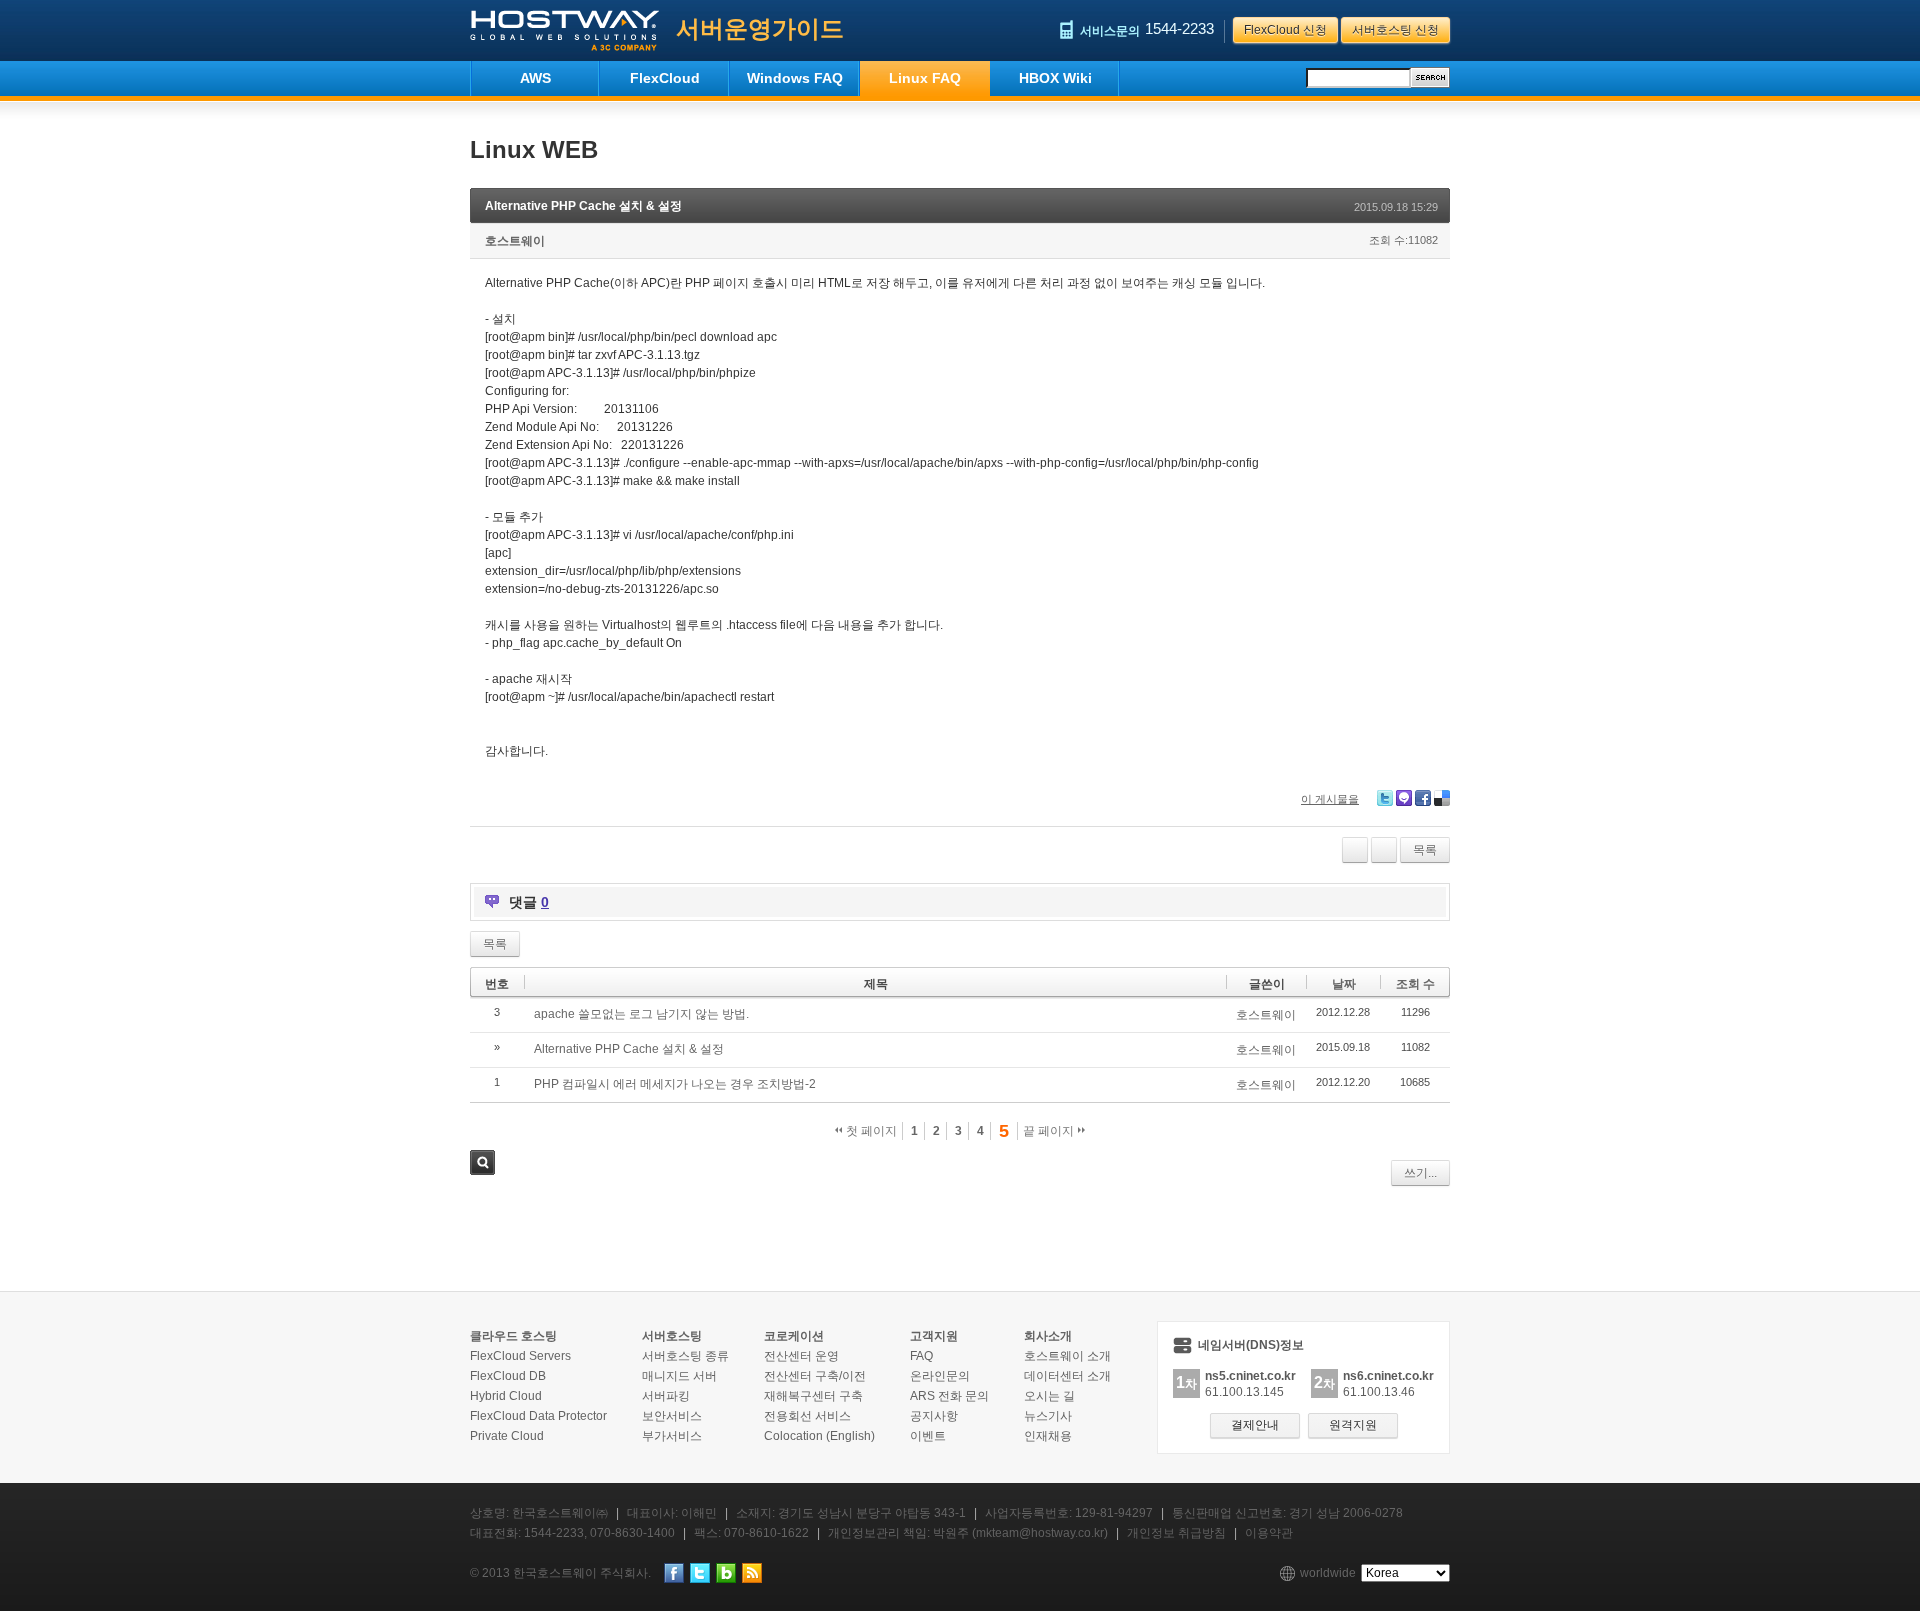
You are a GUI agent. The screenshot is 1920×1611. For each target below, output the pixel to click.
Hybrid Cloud (506, 1396)
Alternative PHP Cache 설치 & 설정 (583, 206)
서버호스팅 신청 (1395, 30)
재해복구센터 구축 (813, 1396)
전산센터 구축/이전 (815, 1376)
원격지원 (1353, 1425)
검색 (482, 1162)
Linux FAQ (925, 78)
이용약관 (1269, 1533)
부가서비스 (672, 1436)
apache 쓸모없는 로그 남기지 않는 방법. (641, 1014)
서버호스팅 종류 (685, 1356)
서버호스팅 (672, 1336)
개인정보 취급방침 (1176, 1533)
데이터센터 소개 (1067, 1376)
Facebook (1423, 798)
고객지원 (934, 1336)
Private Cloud (507, 1436)
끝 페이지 (1050, 1131)
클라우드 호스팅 (513, 1336)
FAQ (921, 1356)
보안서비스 (672, 1416)
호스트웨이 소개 (1067, 1356)
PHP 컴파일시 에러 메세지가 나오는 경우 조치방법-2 (675, 1084)
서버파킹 (666, 1396)
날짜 (1344, 984)
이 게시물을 (1330, 799)
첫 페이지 (870, 1131)
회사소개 (1048, 1336)
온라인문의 (940, 1376)
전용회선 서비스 (807, 1416)
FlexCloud (665, 78)
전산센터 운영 (801, 1356)
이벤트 (928, 1436)
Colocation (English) (819, 1436)
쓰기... (1420, 1173)
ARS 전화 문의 (949, 1396)
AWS (535, 78)
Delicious (1442, 798)
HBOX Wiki (1055, 78)
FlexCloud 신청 (1285, 30)
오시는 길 (1049, 1396)
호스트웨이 (515, 241)
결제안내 (1255, 1425)
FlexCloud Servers (520, 1356)
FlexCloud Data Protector (538, 1416)
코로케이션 (794, 1336)
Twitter (1385, 798)
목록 (1425, 850)
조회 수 (1415, 984)
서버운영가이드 (760, 28)
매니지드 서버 (679, 1376)
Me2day (1404, 798)
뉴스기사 (1048, 1416)
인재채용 (1048, 1436)
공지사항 (934, 1416)
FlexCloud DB (508, 1376)
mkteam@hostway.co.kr (1040, 1533)
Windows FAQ (795, 78)
